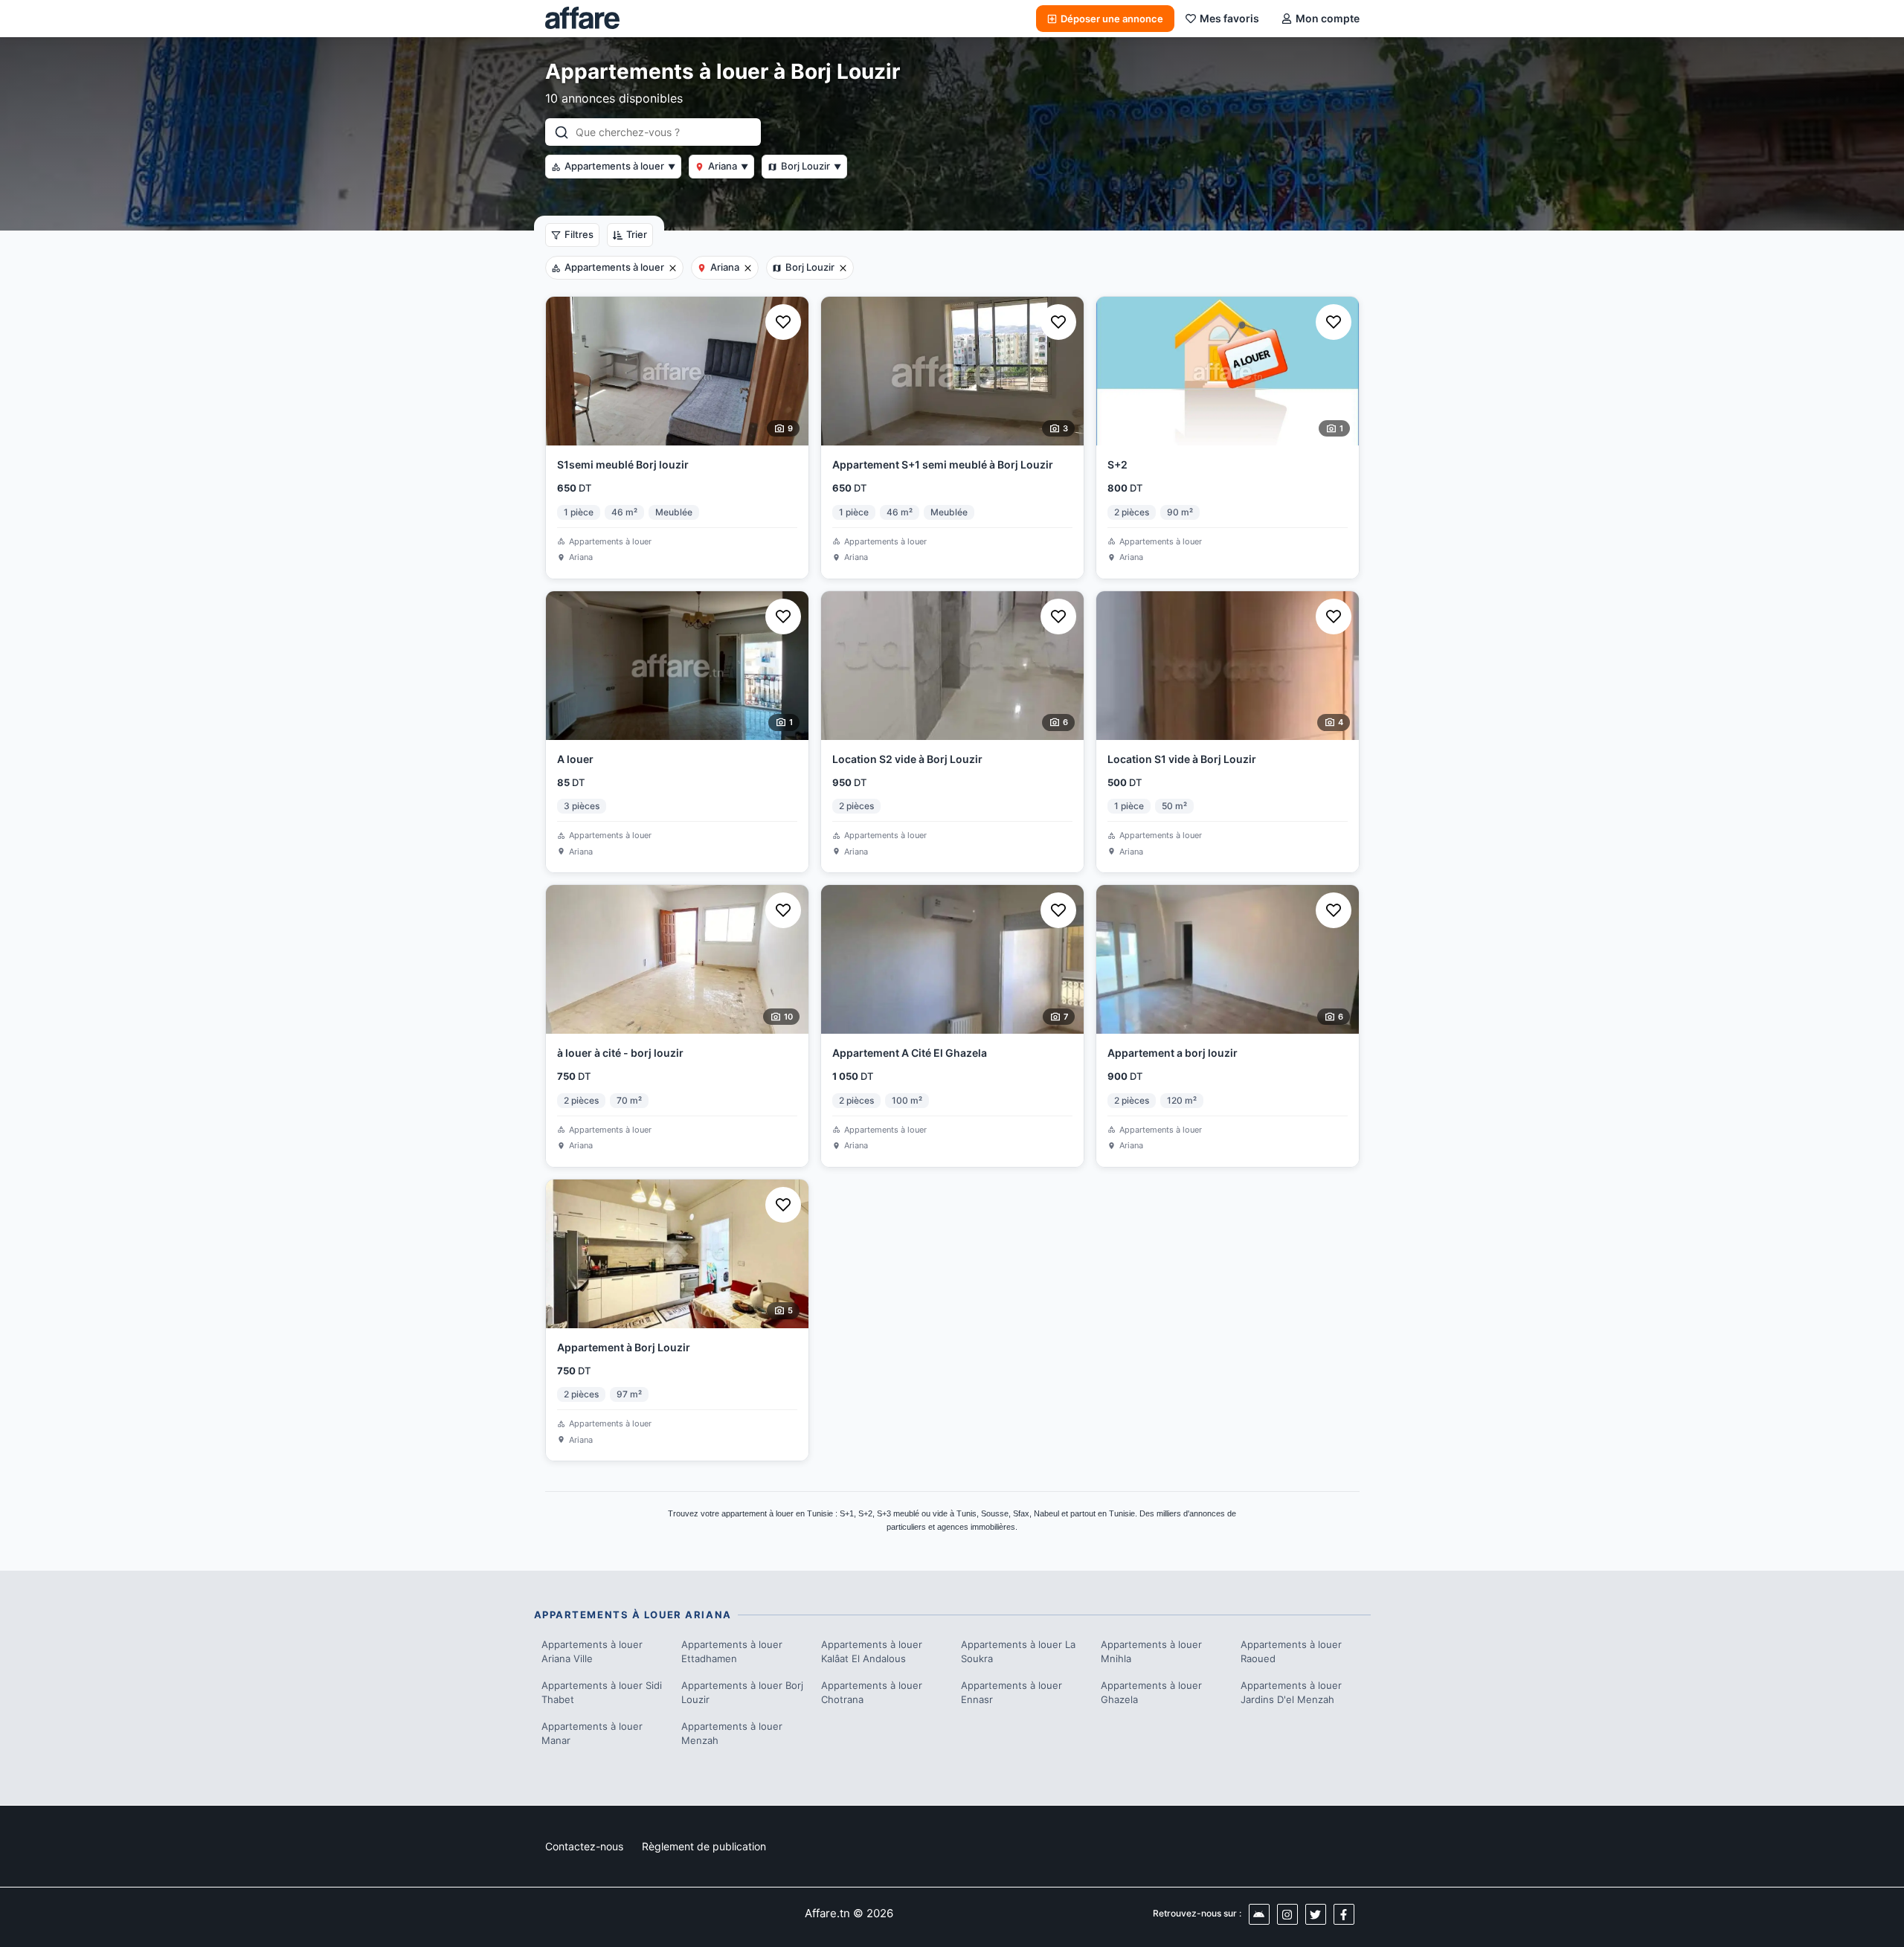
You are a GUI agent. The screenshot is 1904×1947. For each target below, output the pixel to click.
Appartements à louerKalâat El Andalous (872, 1652)
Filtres (579, 234)
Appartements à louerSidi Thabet (602, 1693)
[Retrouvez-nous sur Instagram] (1287, 1914)
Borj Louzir (811, 166)
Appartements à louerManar (592, 1734)
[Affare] (582, 19)
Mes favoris (1229, 18)
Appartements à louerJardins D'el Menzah (1291, 1693)
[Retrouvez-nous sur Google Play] (1259, 1914)
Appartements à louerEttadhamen (732, 1652)
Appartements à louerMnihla (1151, 1652)
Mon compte (1328, 18)
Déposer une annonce (1112, 19)
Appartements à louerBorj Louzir (742, 1693)
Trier (637, 234)
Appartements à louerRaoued (1291, 1652)
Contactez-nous (584, 1846)
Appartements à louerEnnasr (1011, 1693)
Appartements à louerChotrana (872, 1693)
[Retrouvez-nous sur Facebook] (1344, 1914)
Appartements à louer (620, 166)
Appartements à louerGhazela (1151, 1693)
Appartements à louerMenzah (732, 1734)
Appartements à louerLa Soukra (1018, 1652)
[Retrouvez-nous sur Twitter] (1316, 1914)
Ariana (728, 166)
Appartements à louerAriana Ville (592, 1652)
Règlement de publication (704, 1846)
